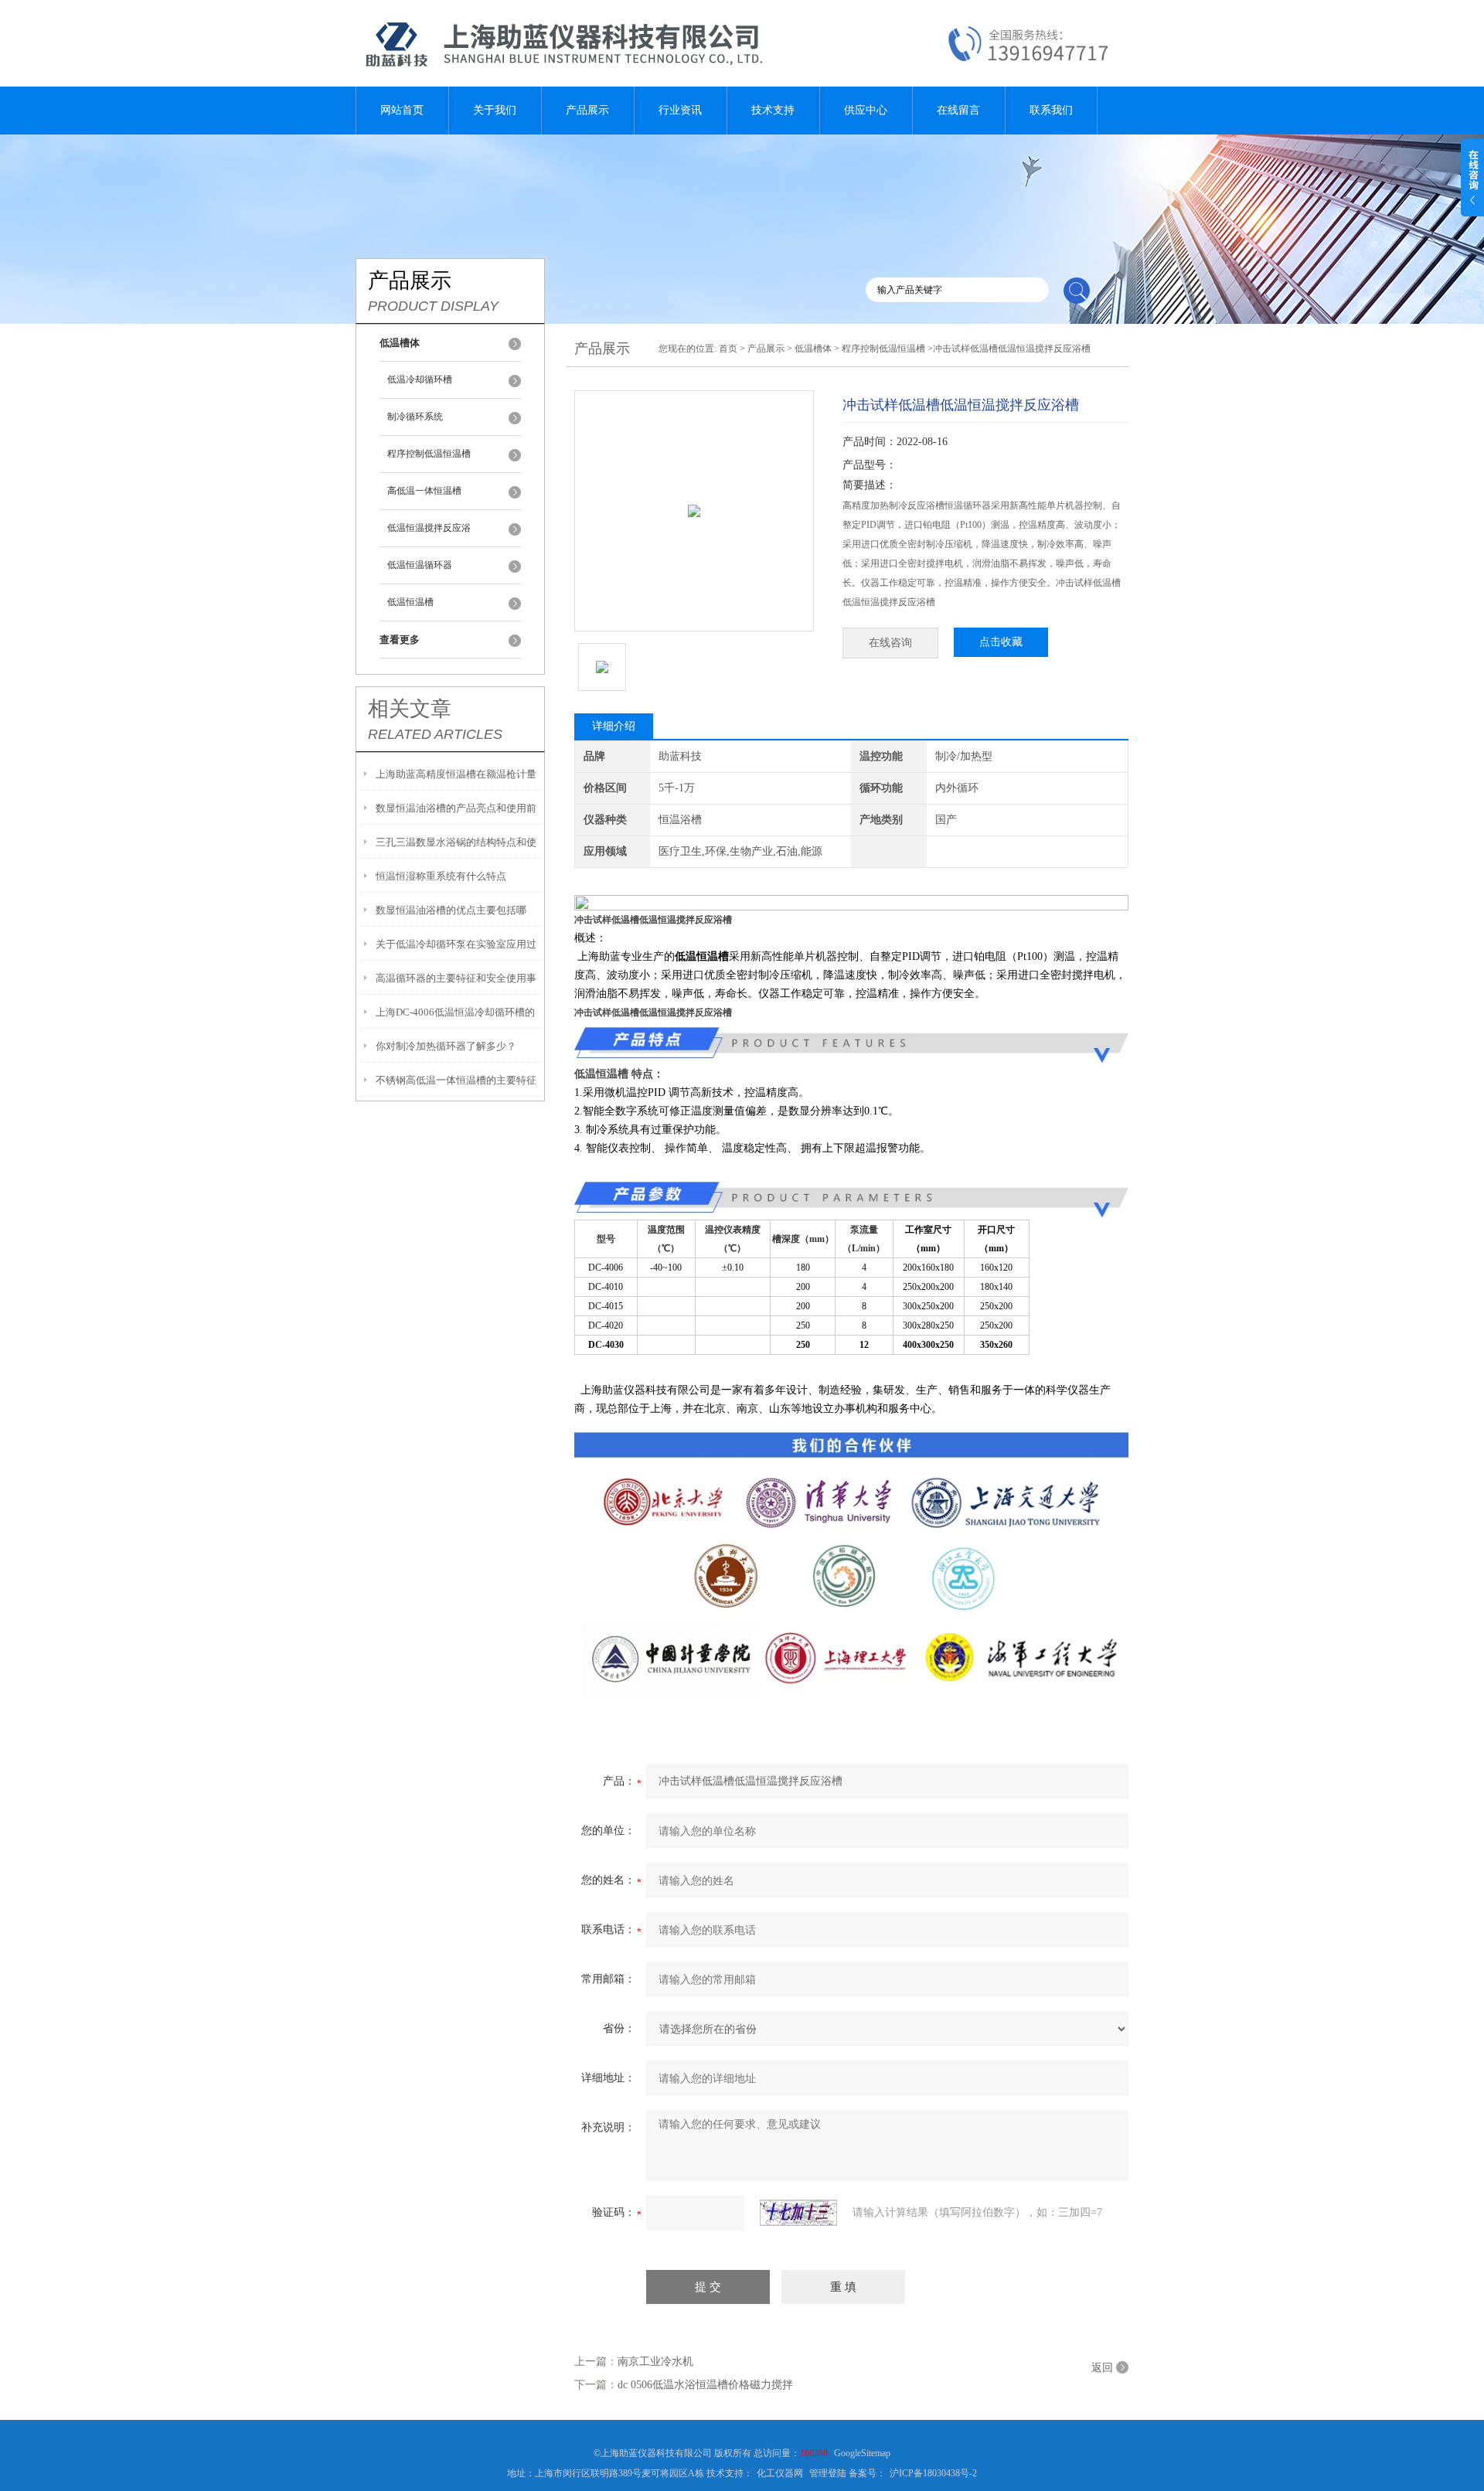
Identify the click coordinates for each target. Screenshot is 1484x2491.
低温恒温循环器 (420, 565)
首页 (728, 349)
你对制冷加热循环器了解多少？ (446, 1046)
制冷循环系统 (415, 417)
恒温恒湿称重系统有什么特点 (441, 876)
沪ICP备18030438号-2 (933, 2473)
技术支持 (773, 110)
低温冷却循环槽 (420, 379)
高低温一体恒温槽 (424, 491)
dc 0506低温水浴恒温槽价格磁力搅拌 (705, 2385)
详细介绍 (614, 726)
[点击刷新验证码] (798, 2213)
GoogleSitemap (862, 2453)
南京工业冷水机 (655, 2362)
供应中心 (866, 110)
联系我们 (1051, 110)
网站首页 (402, 110)
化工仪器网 (780, 2473)
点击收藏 (1001, 642)
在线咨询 (890, 643)
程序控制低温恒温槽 (429, 454)
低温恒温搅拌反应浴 (429, 528)
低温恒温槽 (410, 602)
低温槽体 (813, 349)
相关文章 (410, 709)
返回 (1102, 2368)
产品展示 (587, 110)
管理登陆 (828, 2473)
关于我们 (495, 110)
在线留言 (958, 110)
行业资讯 (680, 110)
